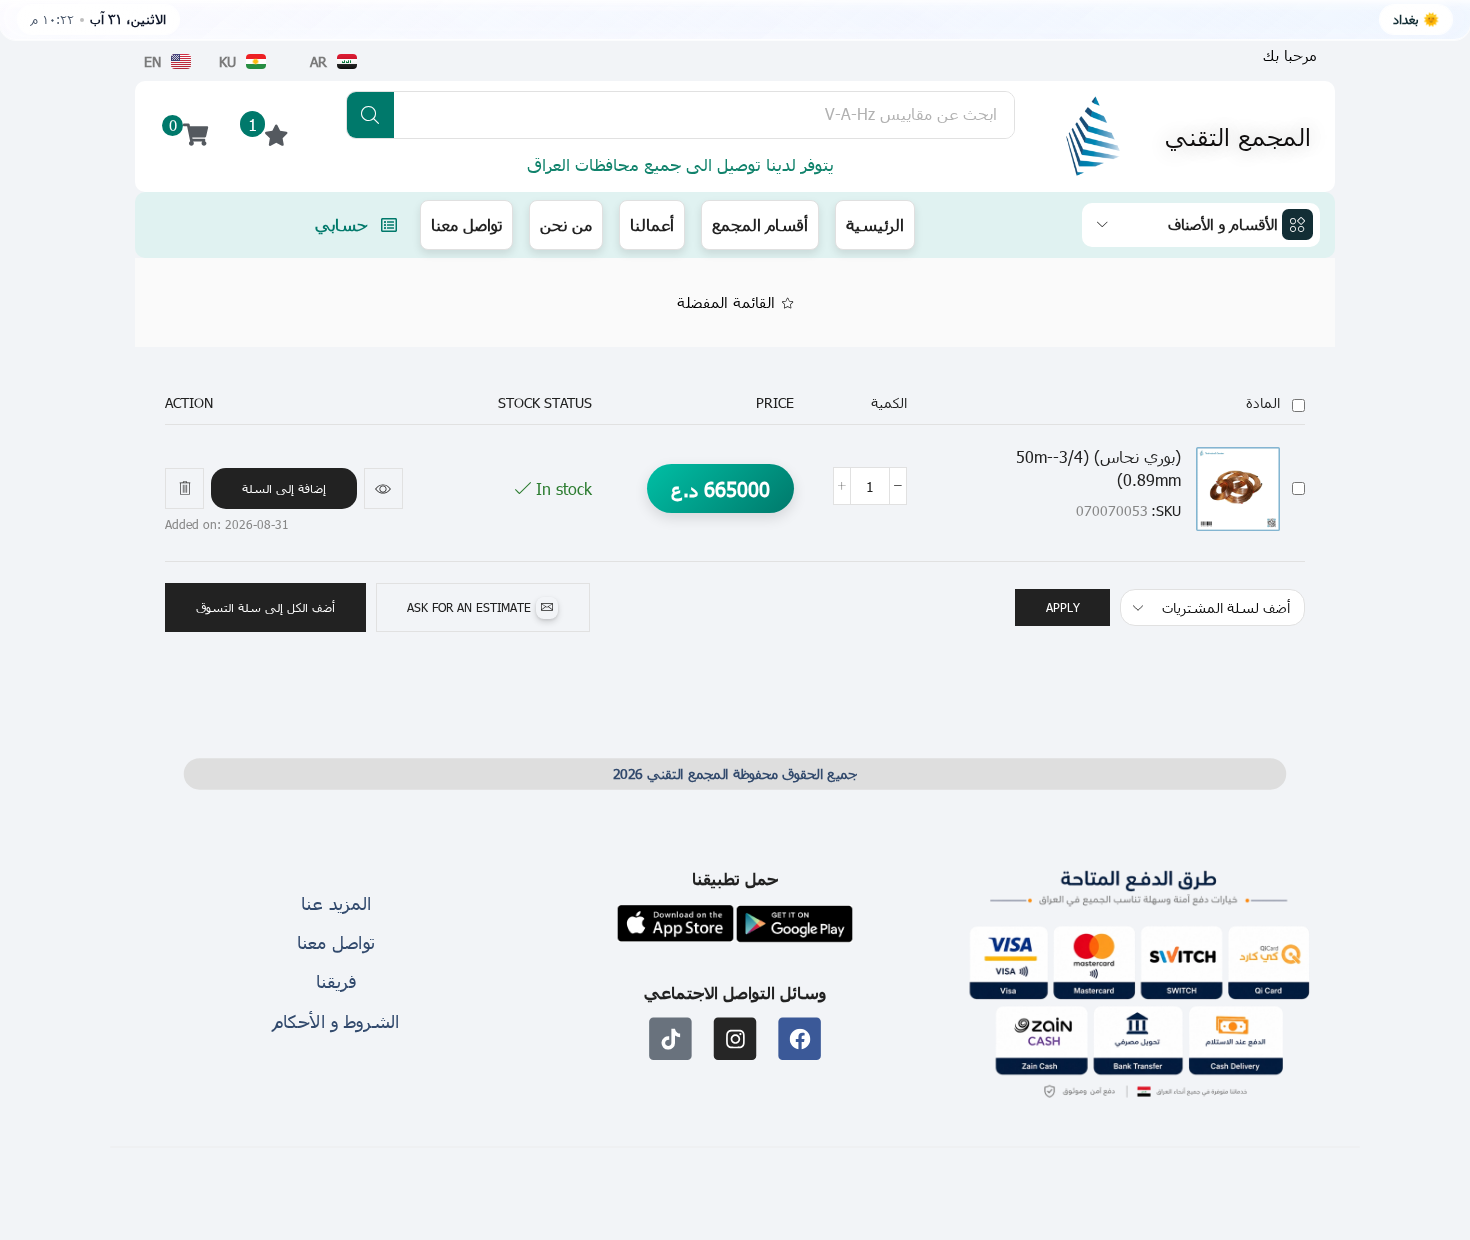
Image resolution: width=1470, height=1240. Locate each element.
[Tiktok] (670, 1038)
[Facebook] (799, 1038)
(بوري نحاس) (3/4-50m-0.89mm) (1098, 468)
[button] (284, 488)
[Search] (370, 115)
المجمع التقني (1238, 136)
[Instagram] (735, 1038)
